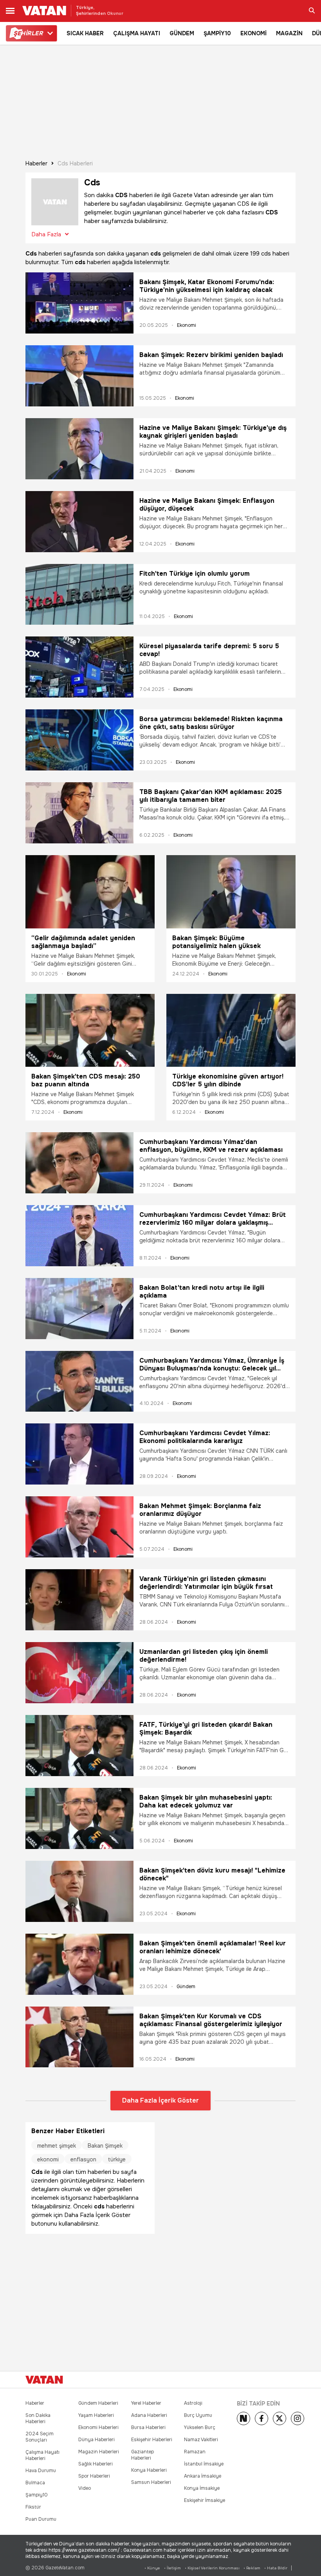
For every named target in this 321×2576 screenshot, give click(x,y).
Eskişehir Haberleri (152, 2440)
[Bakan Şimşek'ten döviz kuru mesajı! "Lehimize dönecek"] (79, 1891)
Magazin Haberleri (99, 2452)
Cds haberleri (75, 163)
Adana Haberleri (149, 2415)
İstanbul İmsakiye (204, 2464)
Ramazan (195, 2452)
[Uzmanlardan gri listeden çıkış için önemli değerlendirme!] (79, 1673)
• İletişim (172, 2568)
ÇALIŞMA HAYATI (137, 33)
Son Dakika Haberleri (38, 2418)
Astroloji (193, 2403)
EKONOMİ (253, 33)
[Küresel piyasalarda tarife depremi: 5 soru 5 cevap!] (79, 667)
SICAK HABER (85, 33)
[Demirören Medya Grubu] (278, 2380)
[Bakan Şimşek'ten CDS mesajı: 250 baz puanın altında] (90, 1030)
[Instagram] (298, 2418)
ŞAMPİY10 (217, 33)
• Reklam (252, 2568)
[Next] (243, 2418)
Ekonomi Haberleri (98, 2427)
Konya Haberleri (149, 2470)
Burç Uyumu (198, 2415)
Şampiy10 (37, 2495)
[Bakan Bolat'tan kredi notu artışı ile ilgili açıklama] (79, 1309)
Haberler (36, 163)
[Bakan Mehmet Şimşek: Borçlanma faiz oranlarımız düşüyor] (79, 1527)
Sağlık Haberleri (96, 2464)
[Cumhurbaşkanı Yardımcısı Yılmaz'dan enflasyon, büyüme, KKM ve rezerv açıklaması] (79, 1163)
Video (85, 2488)
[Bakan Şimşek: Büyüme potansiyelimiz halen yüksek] (231, 892)
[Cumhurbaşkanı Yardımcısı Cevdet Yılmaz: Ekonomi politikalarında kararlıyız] (79, 1454)
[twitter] (280, 2418)
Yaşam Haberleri (96, 2415)
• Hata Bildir (276, 2568)
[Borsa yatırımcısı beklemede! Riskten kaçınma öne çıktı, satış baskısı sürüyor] (79, 740)
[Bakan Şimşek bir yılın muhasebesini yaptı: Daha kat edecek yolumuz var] (79, 1818)
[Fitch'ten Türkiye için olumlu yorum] (79, 595)
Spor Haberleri (94, 2476)
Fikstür (33, 2507)
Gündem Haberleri (98, 2403)
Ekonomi (187, 325)
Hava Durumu (41, 2471)
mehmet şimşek (57, 2146)
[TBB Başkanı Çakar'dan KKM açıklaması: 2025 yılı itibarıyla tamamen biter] (79, 813)
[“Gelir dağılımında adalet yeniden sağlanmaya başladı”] (90, 892)
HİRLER (28, 33)
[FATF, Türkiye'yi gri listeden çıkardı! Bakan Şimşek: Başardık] (79, 1746)
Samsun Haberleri (151, 2482)
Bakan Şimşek (105, 2146)
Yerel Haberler (146, 2403)
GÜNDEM (182, 33)
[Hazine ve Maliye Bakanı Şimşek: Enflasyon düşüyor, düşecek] (79, 522)
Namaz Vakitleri (201, 2440)
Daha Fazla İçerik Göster (160, 2100)
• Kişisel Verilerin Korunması (212, 2568)
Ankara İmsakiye (203, 2476)
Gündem (186, 1987)
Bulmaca (35, 2483)
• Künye (152, 2568)
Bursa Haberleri (148, 2427)
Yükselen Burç (200, 2427)
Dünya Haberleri (96, 2440)
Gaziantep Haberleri (142, 2455)
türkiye (117, 2159)
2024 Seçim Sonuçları (40, 2437)
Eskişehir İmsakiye (205, 2500)
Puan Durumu (41, 2519)
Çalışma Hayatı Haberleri (42, 2455)
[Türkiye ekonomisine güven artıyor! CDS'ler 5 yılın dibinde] (231, 1030)
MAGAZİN (289, 33)
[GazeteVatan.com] (44, 2380)
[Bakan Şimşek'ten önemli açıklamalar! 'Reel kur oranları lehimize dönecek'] (79, 1964)
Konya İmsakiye (202, 2488)
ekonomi (48, 2159)
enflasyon (83, 2159)
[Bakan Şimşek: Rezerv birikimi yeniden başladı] (79, 376)
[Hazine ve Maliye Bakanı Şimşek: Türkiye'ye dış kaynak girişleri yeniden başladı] (79, 449)
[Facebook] (261, 2418)
